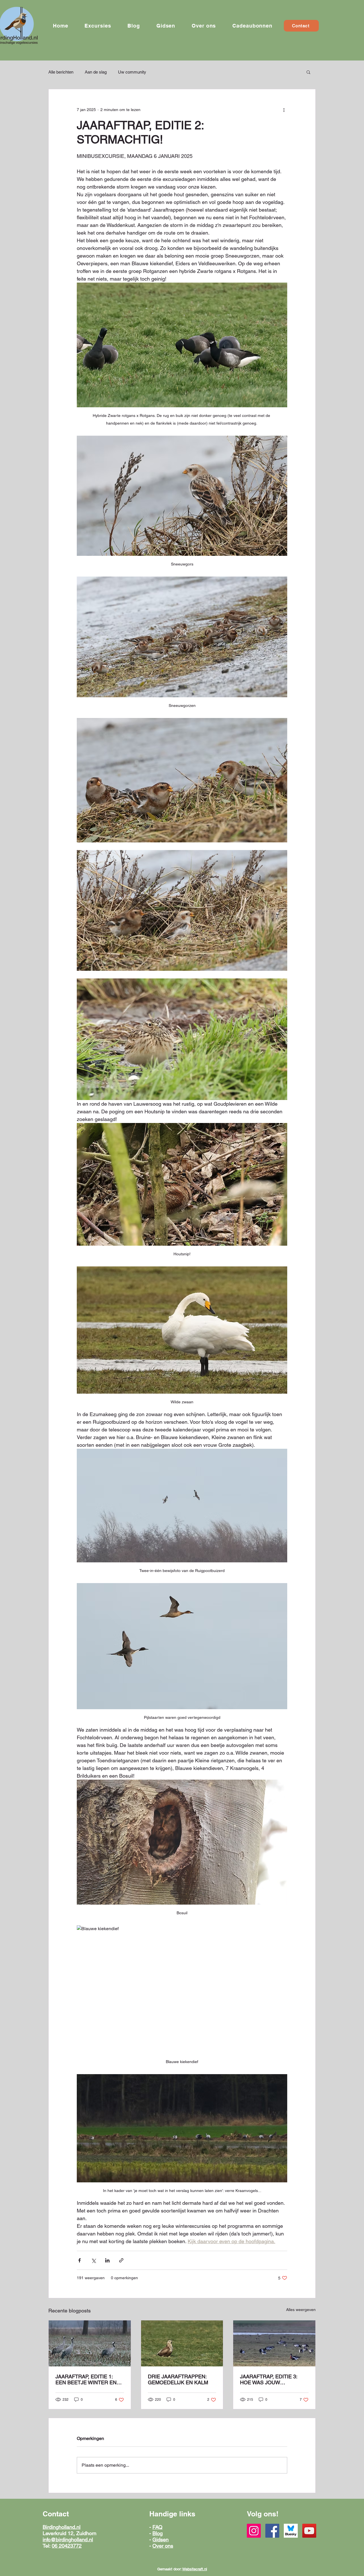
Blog (158, 2533)
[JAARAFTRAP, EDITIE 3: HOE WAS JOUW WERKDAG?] (274, 2343)
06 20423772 (67, 2546)
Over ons (163, 2546)
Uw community (132, 72)
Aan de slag (96, 72)
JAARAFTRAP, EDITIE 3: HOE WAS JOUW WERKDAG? (269, 2379)
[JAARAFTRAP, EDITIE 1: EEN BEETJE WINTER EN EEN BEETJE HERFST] (90, 2343)
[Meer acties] (284, 110)
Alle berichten (61, 72)
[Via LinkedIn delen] (107, 2260)
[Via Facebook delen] (79, 2260)
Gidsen (161, 2540)
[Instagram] (254, 2531)
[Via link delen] (121, 2260)
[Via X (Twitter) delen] (93, 2260)
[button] (98, 26)
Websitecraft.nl (195, 2569)
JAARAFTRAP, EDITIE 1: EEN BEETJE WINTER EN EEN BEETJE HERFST (86, 2379)
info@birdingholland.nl (68, 2540)
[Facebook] (272, 2531)
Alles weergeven (301, 2310)
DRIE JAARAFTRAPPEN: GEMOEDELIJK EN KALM (178, 2379)
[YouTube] (309, 2531)
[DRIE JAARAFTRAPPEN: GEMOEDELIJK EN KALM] (182, 2343)
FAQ (157, 2527)
